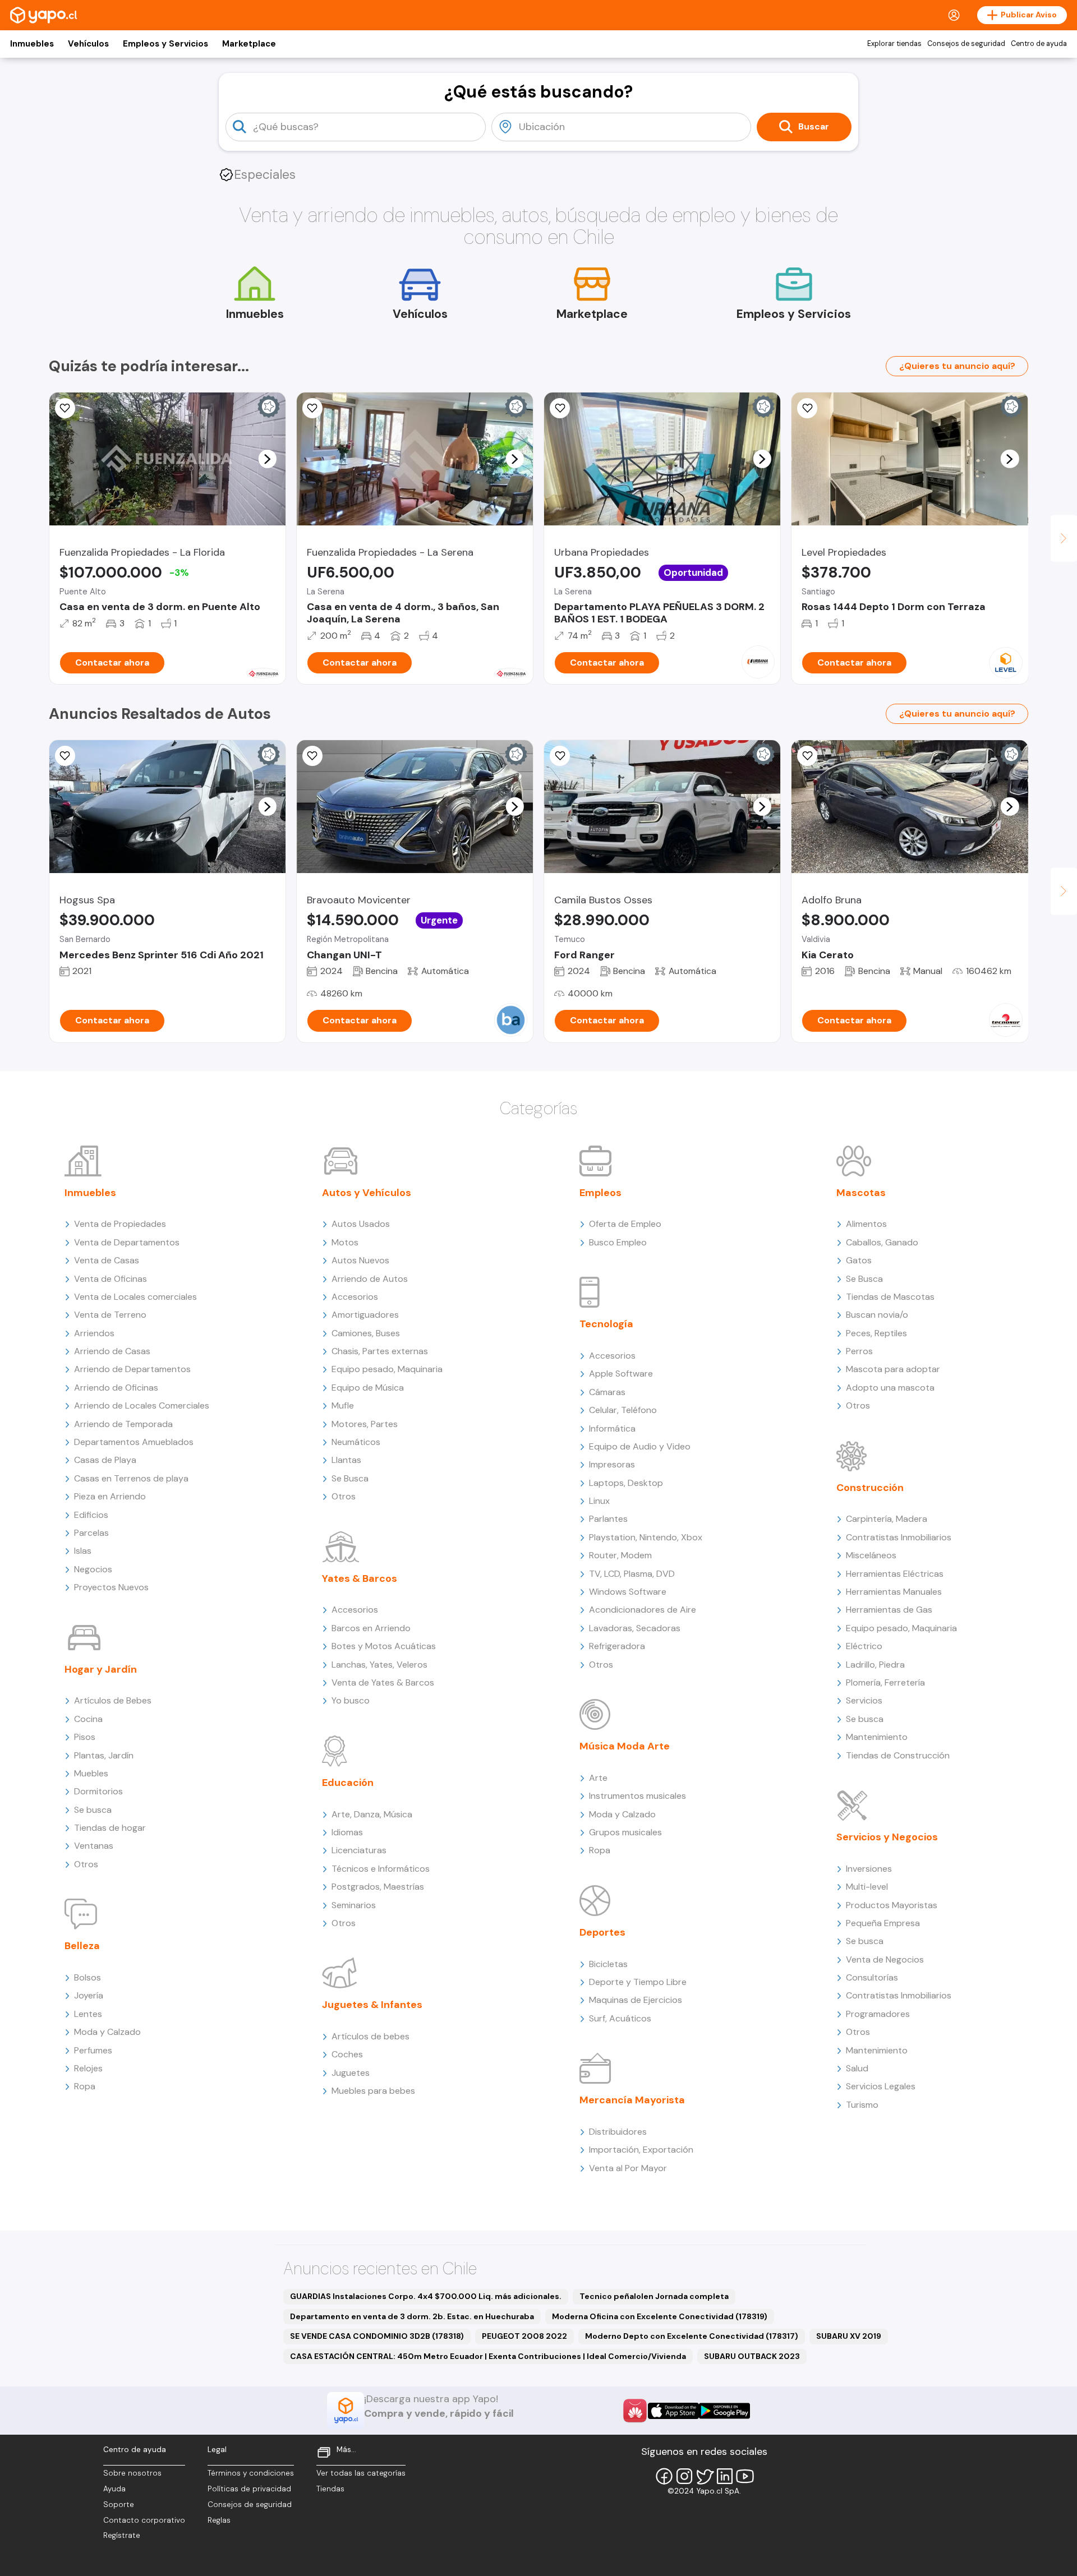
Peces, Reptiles (876, 1333)
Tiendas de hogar (110, 1828)
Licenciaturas (359, 1850)
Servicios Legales (881, 2086)
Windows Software (628, 1592)
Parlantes (608, 1519)
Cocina (88, 1719)
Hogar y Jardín (101, 1669)
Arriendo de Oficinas (116, 1388)
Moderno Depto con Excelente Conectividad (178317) (692, 2336)
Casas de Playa (105, 1460)
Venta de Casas (107, 1260)
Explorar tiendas (894, 44)
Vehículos (88, 44)
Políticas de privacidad (249, 2489)
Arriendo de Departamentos (132, 1369)
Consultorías (872, 1977)
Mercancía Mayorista (632, 2100)
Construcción (870, 1488)
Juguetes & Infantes (372, 2005)
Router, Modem (620, 1555)
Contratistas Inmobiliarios (899, 1537)
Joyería (89, 1995)
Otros (86, 1864)
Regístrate (122, 2535)
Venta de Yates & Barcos (383, 1682)
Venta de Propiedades (120, 1224)
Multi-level (867, 1887)
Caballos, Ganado (882, 1242)
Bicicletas (608, 1964)
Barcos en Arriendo (371, 1628)
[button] (267, 459)
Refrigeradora (617, 1646)
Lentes (88, 2014)
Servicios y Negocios (887, 1837)
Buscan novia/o (877, 1315)
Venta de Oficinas (111, 1279)
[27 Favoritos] (807, 408)
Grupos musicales (625, 1832)
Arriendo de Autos (370, 1279)
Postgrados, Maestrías (378, 1887)
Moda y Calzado (107, 2032)
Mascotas (861, 1193)
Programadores (878, 2014)
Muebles (91, 1773)
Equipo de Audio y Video (640, 1446)
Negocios (93, 1569)
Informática (612, 1428)
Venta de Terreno (110, 1315)
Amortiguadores (365, 1315)
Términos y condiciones (251, 2473)
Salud (857, 2068)
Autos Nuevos (360, 1260)
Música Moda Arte (625, 1746)
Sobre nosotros (132, 2473)
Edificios (91, 1515)
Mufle (343, 1405)
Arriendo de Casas (112, 1351)
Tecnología (606, 1324)
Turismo (862, 2105)
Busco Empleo (618, 1242)
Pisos (85, 1737)
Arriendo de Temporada (123, 1424)
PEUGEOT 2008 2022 (524, 2336)
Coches (347, 2054)
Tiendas (330, 2489)
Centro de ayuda (1039, 44)
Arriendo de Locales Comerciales (142, 1405)
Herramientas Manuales (894, 1592)
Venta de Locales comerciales (135, 1297)
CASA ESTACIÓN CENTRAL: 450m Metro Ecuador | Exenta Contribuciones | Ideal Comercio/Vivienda (488, 2356)
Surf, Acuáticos (620, 2018)
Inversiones (869, 1869)
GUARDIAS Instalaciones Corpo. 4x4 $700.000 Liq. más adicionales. (426, 2296)
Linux (599, 1501)
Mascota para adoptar (893, 1369)
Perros (859, 1351)
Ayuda (114, 2489)
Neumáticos (356, 1442)
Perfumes (93, 2050)
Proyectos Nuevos (111, 1587)
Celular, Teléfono (623, 1410)
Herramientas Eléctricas (895, 1574)
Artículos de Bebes (113, 1700)
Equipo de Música (368, 1388)
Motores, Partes (365, 1424)
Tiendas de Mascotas (890, 1297)
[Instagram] (684, 2476)
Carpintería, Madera (887, 1519)
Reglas (219, 2520)
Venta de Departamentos (127, 1242)
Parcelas (91, 1533)
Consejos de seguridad (966, 44)
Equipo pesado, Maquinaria (387, 1369)
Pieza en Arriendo (110, 1496)
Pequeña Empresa (883, 1923)
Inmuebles (32, 44)
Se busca (93, 1810)
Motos (345, 1242)
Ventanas (94, 1846)
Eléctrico (864, 1646)
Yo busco (351, 1700)
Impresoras (612, 1464)
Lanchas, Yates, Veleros (379, 1665)
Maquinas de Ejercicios (636, 2000)
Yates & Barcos (360, 1578)
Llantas (346, 1460)
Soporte (119, 2505)
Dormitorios (98, 1791)
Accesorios (355, 1297)
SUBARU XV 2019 (849, 2336)
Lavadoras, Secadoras (635, 1628)
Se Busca (350, 1478)
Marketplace (249, 44)
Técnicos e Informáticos (381, 1869)
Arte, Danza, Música (372, 1814)
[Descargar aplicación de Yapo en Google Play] (724, 2411)
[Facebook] (664, 2476)
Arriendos (94, 1333)
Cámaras (607, 1392)
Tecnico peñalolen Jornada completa (654, 2296)
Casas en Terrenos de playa (131, 1478)
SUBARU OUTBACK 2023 (752, 2356)
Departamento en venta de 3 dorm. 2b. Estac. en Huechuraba (412, 2316)
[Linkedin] (725, 2476)
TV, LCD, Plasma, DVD (632, 1574)
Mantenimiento (877, 1737)
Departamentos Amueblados (134, 1442)
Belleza (82, 1946)
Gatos (859, 1260)
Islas (83, 1551)
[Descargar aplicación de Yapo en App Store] (673, 2411)
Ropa (85, 2086)
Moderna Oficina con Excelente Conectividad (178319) (660, 2316)
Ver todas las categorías (361, 2473)
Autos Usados (361, 1224)
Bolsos (88, 1977)
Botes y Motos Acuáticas (384, 1646)
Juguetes (351, 2073)
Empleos (600, 1193)
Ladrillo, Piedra (875, 1665)
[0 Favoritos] (312, 408)
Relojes (88, 2068)
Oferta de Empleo (625, 1224)
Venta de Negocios (885, 1959)
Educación (348, 1783)
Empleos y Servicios (165, 44)
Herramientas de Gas (889, 1610)
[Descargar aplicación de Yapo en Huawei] (635, 2411)
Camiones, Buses (366, 1333)
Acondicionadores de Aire (643, 1610)
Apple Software (621, 1374)
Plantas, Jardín (104, 1755)
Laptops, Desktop (626, 1483)
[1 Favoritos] (65, 408)
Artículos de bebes (370, 2036)
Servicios (864, 1700)
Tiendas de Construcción (898, 1755)
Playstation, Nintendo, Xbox (646, 1537)
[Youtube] (745, 2476)
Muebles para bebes (373, 2091)
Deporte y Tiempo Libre (638, 1982)
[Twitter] (705, 2476)
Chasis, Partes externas (380, 1351)
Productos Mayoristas (892, 1905)
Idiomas (347, 1832)
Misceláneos (871, 1555)
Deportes (602, 1932)
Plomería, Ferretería (885, 1682)
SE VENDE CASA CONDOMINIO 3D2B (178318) (377, 2336)
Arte (598, 1778)
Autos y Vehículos (367, 1193)
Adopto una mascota (890, 1388)
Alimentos (866, 1224)
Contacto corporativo (144, 2520)
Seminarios (354, 1905)
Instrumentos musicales (638, 1796)
